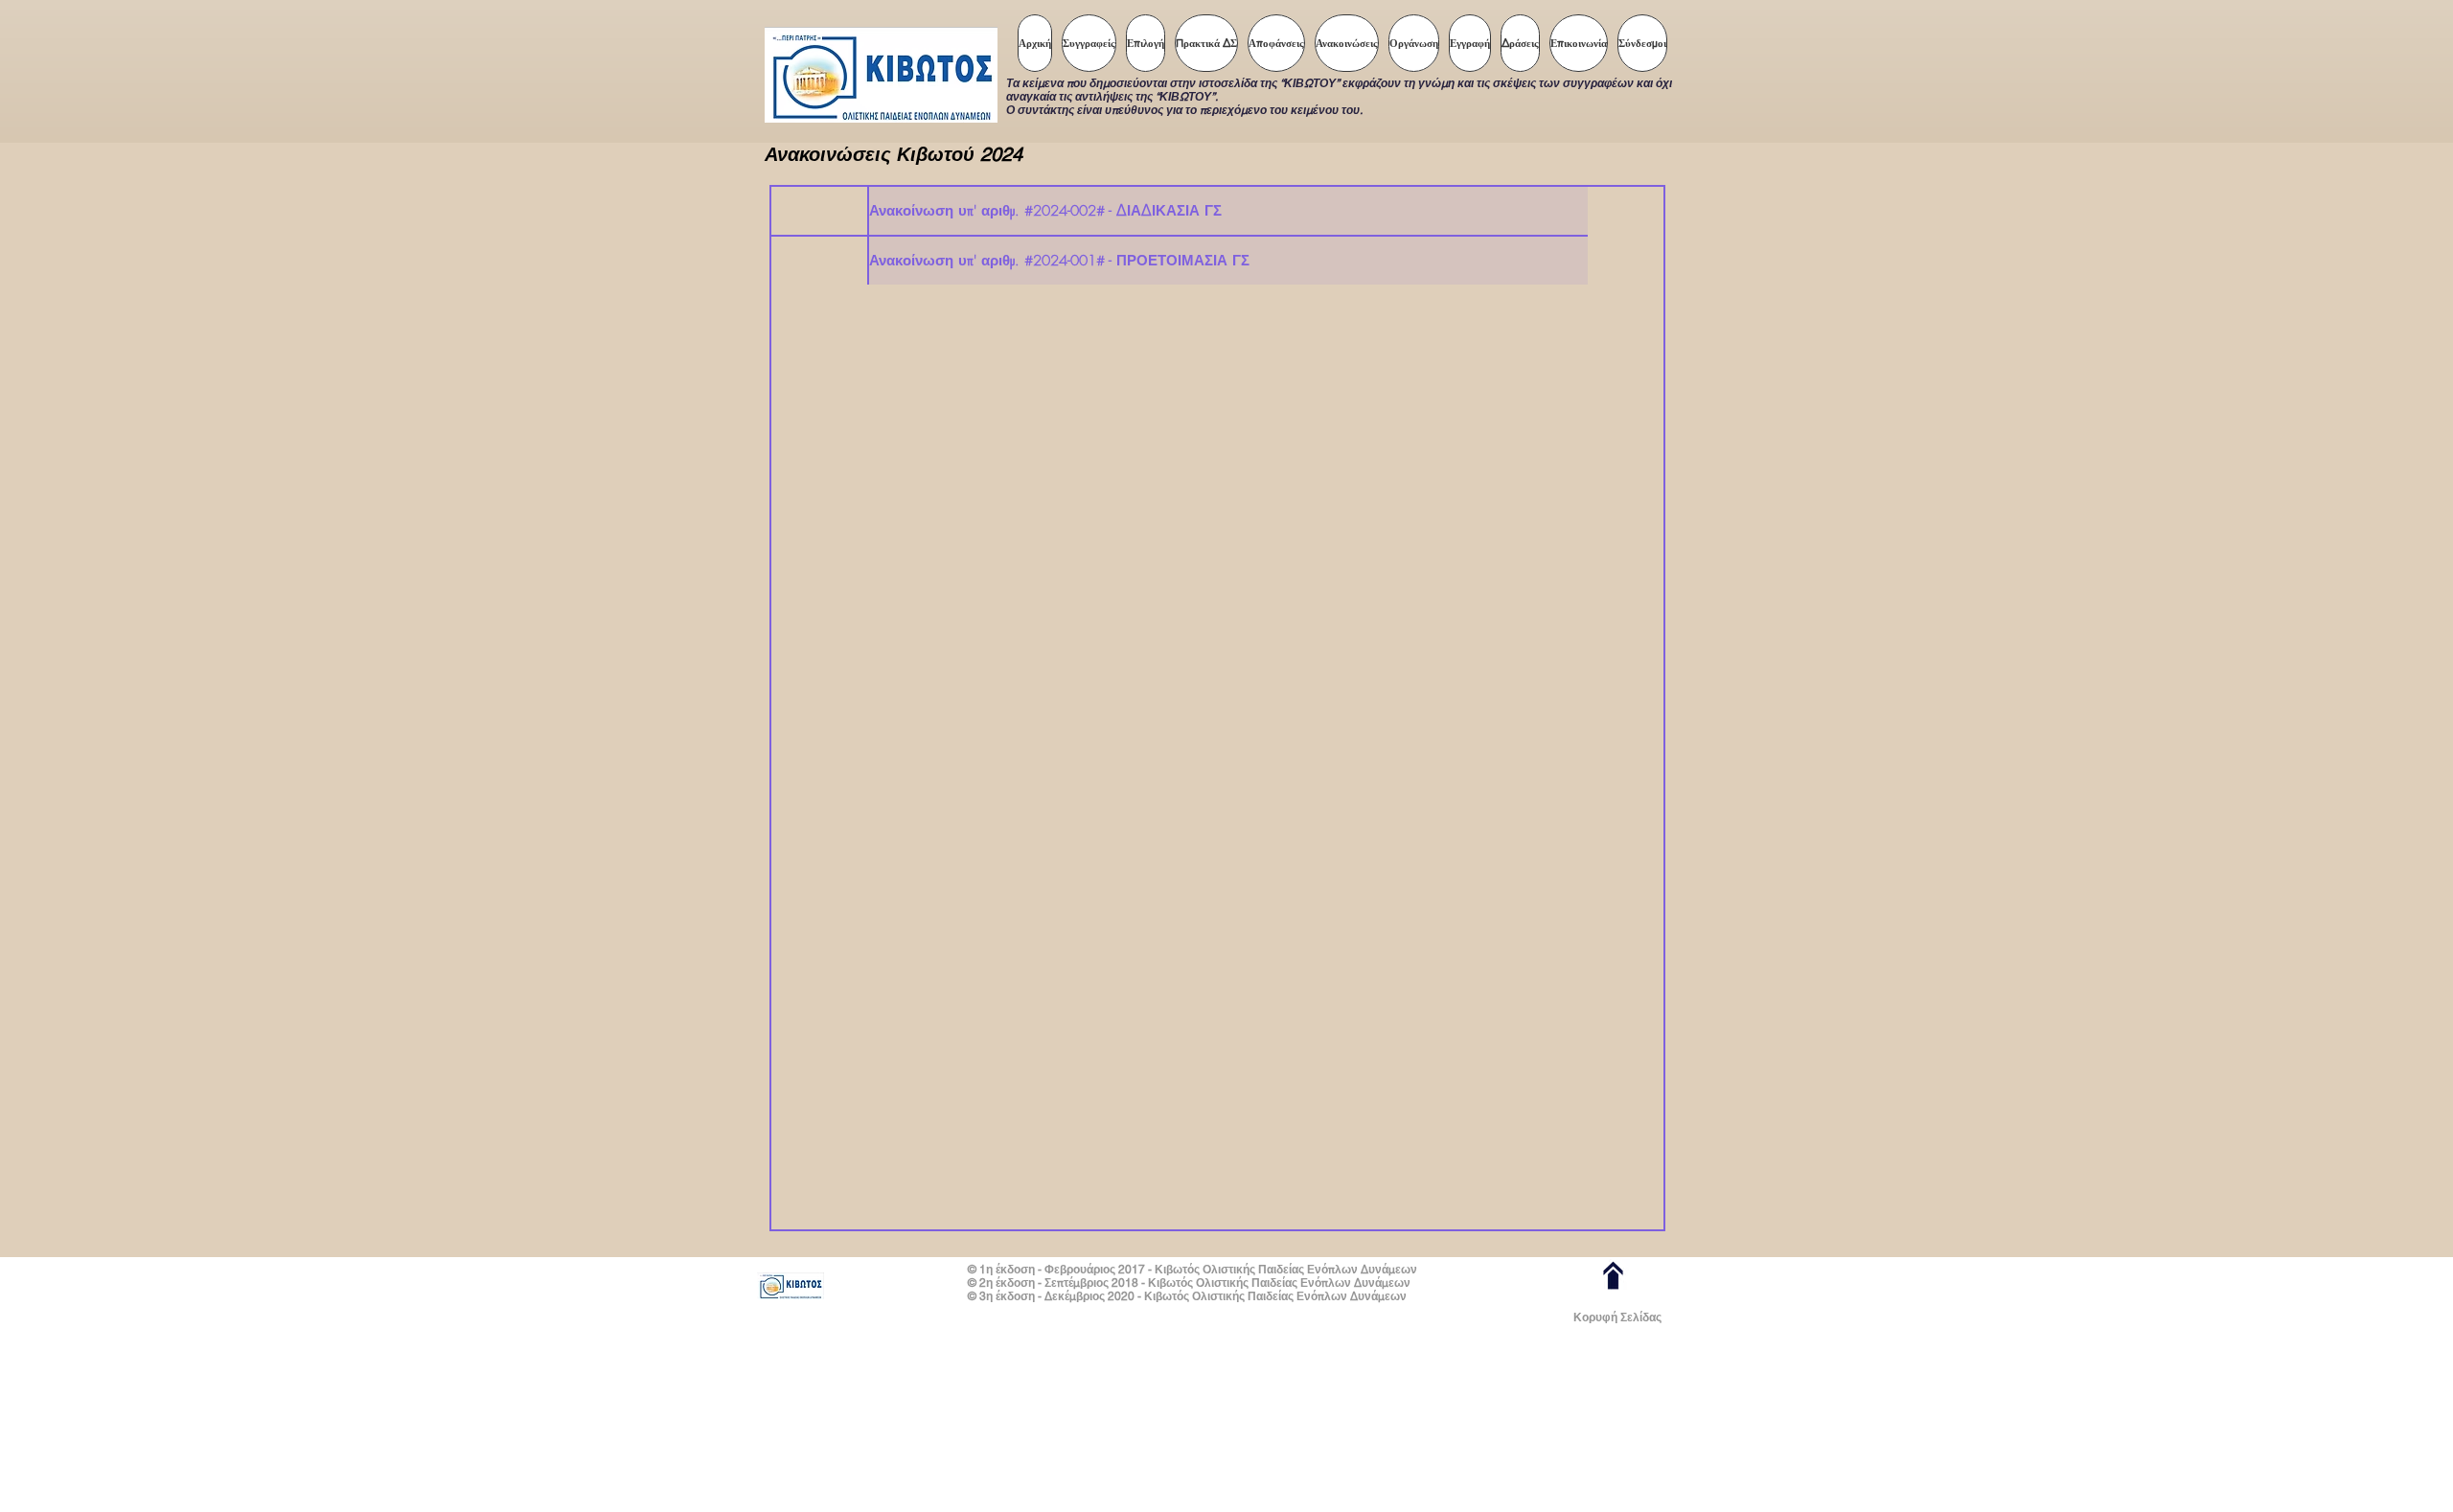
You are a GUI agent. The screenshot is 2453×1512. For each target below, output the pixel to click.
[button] (1146, 43)
